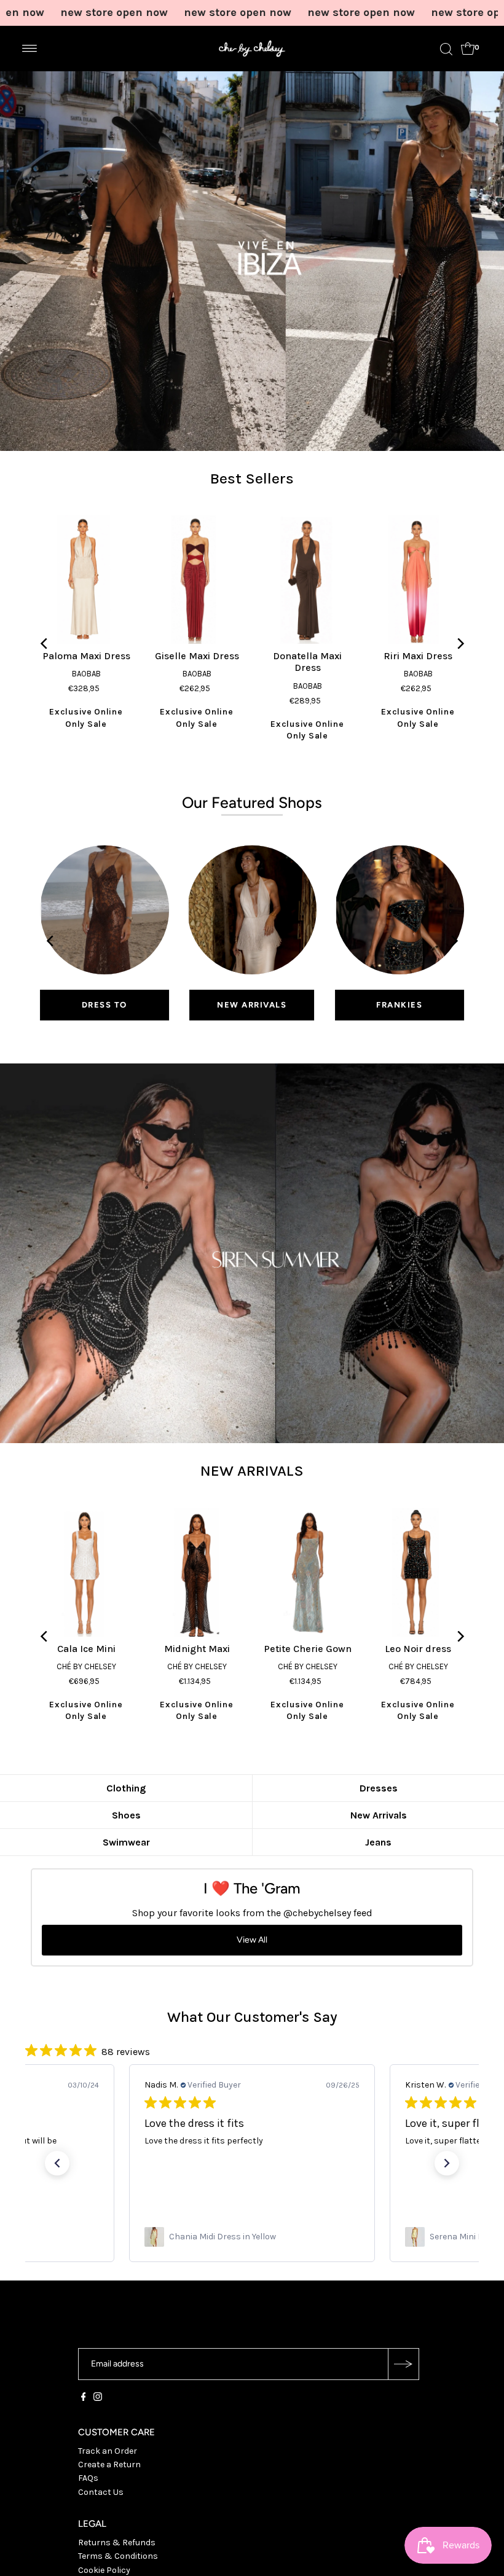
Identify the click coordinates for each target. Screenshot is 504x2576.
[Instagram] (98, 2398)
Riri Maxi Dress (418, 656)
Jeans (378, 1842)
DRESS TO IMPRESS (104, 1010)
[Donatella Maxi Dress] (307, 579)
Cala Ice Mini (86, 1649)
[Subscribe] (403, 2364)
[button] (57, 2163)
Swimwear (126, 1842)
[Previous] (45, 644)
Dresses (379, 1788)
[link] (252, 2237)
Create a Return (109, 2464)
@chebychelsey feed (328, 1913)
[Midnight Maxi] (197, 1572)
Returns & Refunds (117, 2543)
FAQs (88, 2478)
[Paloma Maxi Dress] (86, 579)
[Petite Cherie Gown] (307, 1572)
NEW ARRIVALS (252, 1470)
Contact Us (101, 2492)
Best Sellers (252, 478)
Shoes (126, 1815)
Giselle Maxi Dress (197, 656)
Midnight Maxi (197, 1649)
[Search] (446, 49)
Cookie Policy (104, 2570)
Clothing (126, 1788)
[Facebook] (84, 2398)
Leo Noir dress (418, 1649)
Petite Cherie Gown (308, 1649)
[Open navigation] (30, 49)
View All (252, 1940)
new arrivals (252, 1005)
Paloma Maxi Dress (86, 656)
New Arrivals (379, 1815)
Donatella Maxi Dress (307, 662)
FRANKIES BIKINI (399, 1010)
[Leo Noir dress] (418, 1572)
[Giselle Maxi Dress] (197, 579)
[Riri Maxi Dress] (418, 579)
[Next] (459, 644)
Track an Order (108, 2451)
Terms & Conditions (118, 2556)
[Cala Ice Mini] (86, 1572)
